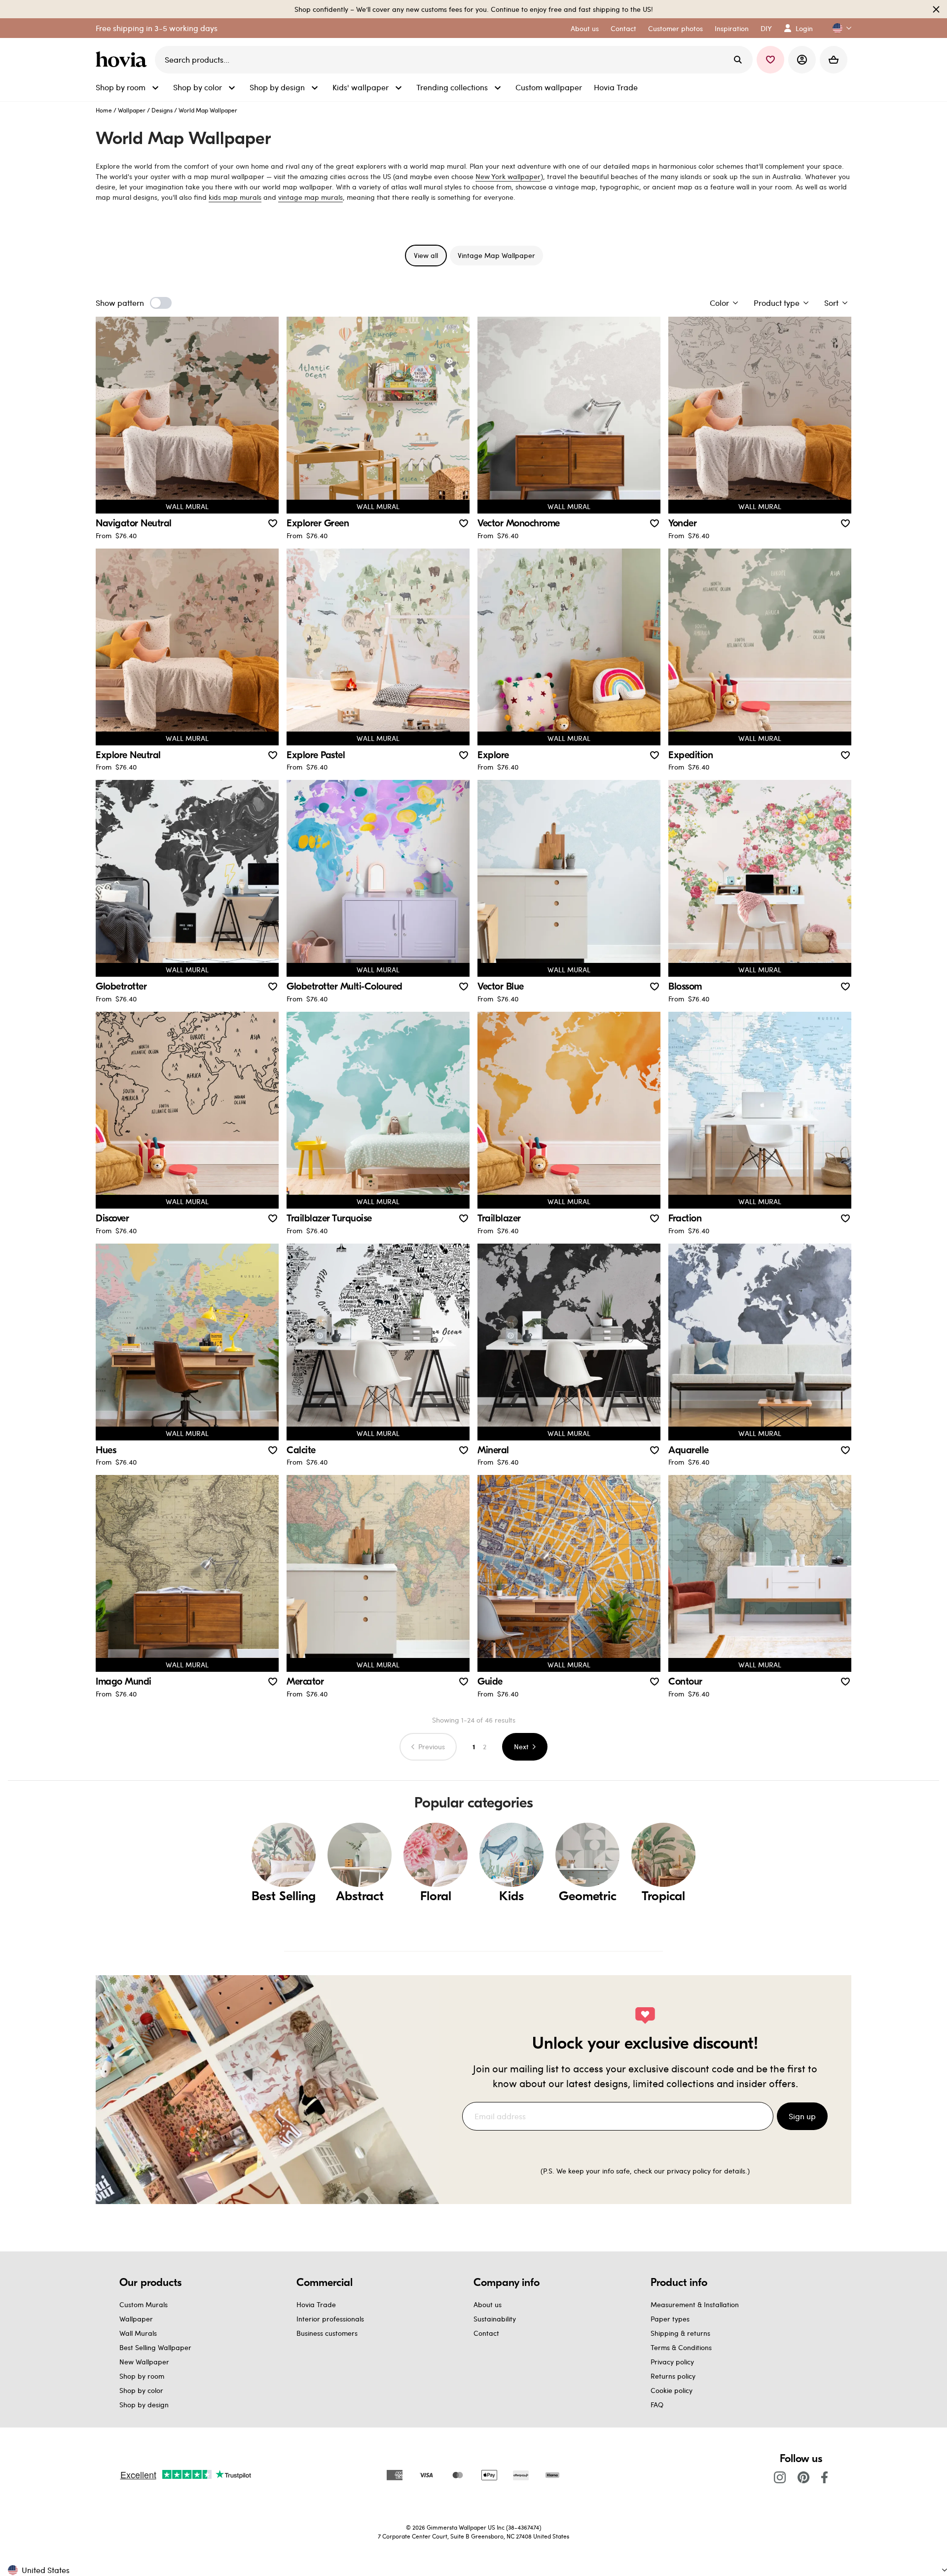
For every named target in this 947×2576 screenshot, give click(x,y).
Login (804, 28)
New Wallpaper (144, 2362)
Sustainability (495, 2319)
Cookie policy (672, 2390)
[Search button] (738, 60)
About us (488, 2304)
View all (426, 255)
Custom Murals (144, 2304)
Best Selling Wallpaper (155, 2347)
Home (104, 110)
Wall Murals (138, 2333)
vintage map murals (310, 197)
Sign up (802, 2116)
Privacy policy (672, 2362)
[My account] (802, 60)
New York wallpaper (508, 176)
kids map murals (235, 197)
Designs (162, 110)
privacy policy (689, 2171)
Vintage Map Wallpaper (496, 255)
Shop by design (144, 2405)
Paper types (670, 2319)
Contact (486, 2333)
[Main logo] (123, 60)
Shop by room (142, 2376)
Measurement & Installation (695, 2304)
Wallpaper (132, 110)
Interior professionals (330, 2319)
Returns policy (673, 2376)
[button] (838, 28)
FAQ (657, 2405)
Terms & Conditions (681, 2347)
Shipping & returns (680, 2333)
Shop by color (141, 2390)
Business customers (327, 2333)
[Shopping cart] (834, 60)
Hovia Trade (316, 2304)
